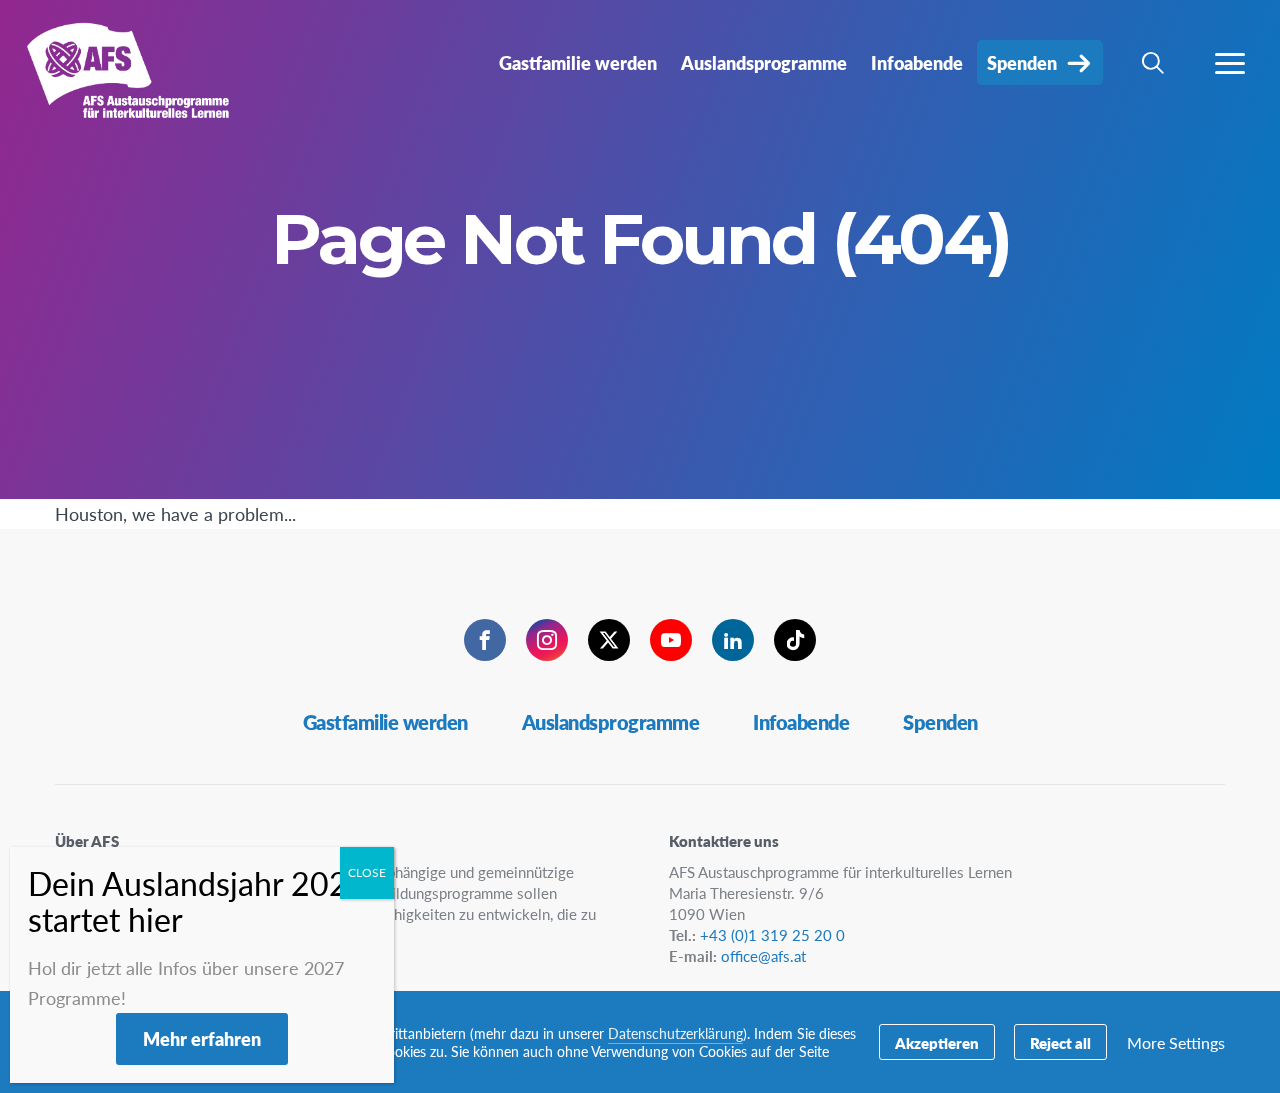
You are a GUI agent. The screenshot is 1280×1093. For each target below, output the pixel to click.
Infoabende (801, 722)
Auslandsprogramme (611, 722)
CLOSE (367, 872)
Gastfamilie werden (385, 722)
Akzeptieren (937, 1042)
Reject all (1060, 1042)
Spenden (940, 722)
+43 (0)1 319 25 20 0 (772, 934)
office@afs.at (763, 955)
